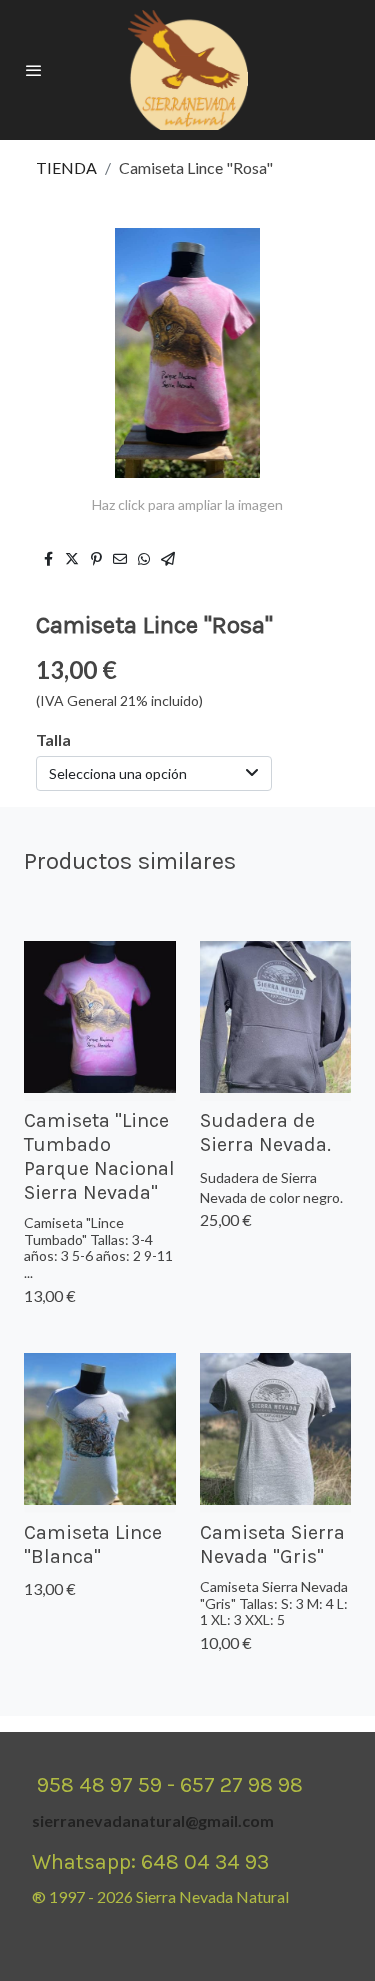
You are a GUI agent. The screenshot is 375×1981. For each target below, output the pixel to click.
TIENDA (66, 167)
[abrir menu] (34, 70)
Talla (53, 739)
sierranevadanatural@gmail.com (153, 1820)
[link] (188, 70)
